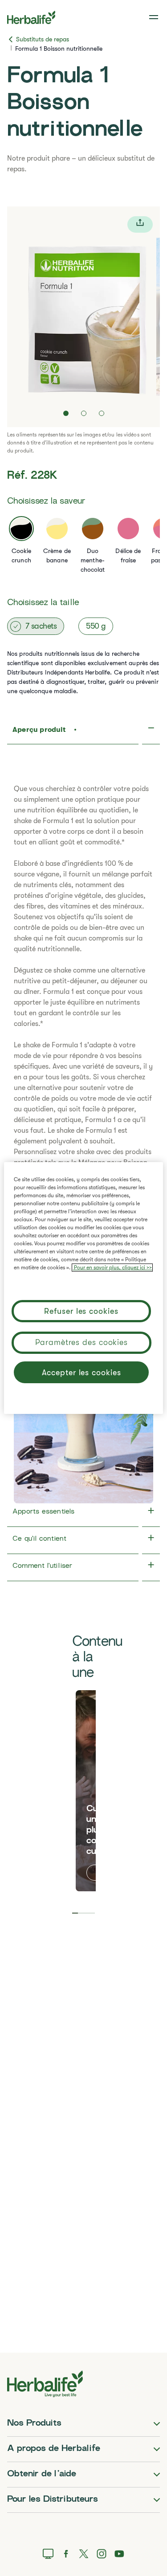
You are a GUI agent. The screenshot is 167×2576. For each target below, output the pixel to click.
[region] (83, 1288)
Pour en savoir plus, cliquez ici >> (112, 1268)
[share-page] (140, 224)
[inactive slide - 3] (102, 413)
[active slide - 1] (66, 413)
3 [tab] (87, 1913)
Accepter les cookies (81, 1373)
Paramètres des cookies (81, 1342)
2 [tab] (81, 1913)
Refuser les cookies (81, 1311)
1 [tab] (75, 1913)
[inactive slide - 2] (84, 413)
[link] (155, 17)
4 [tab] (92, 1913)
